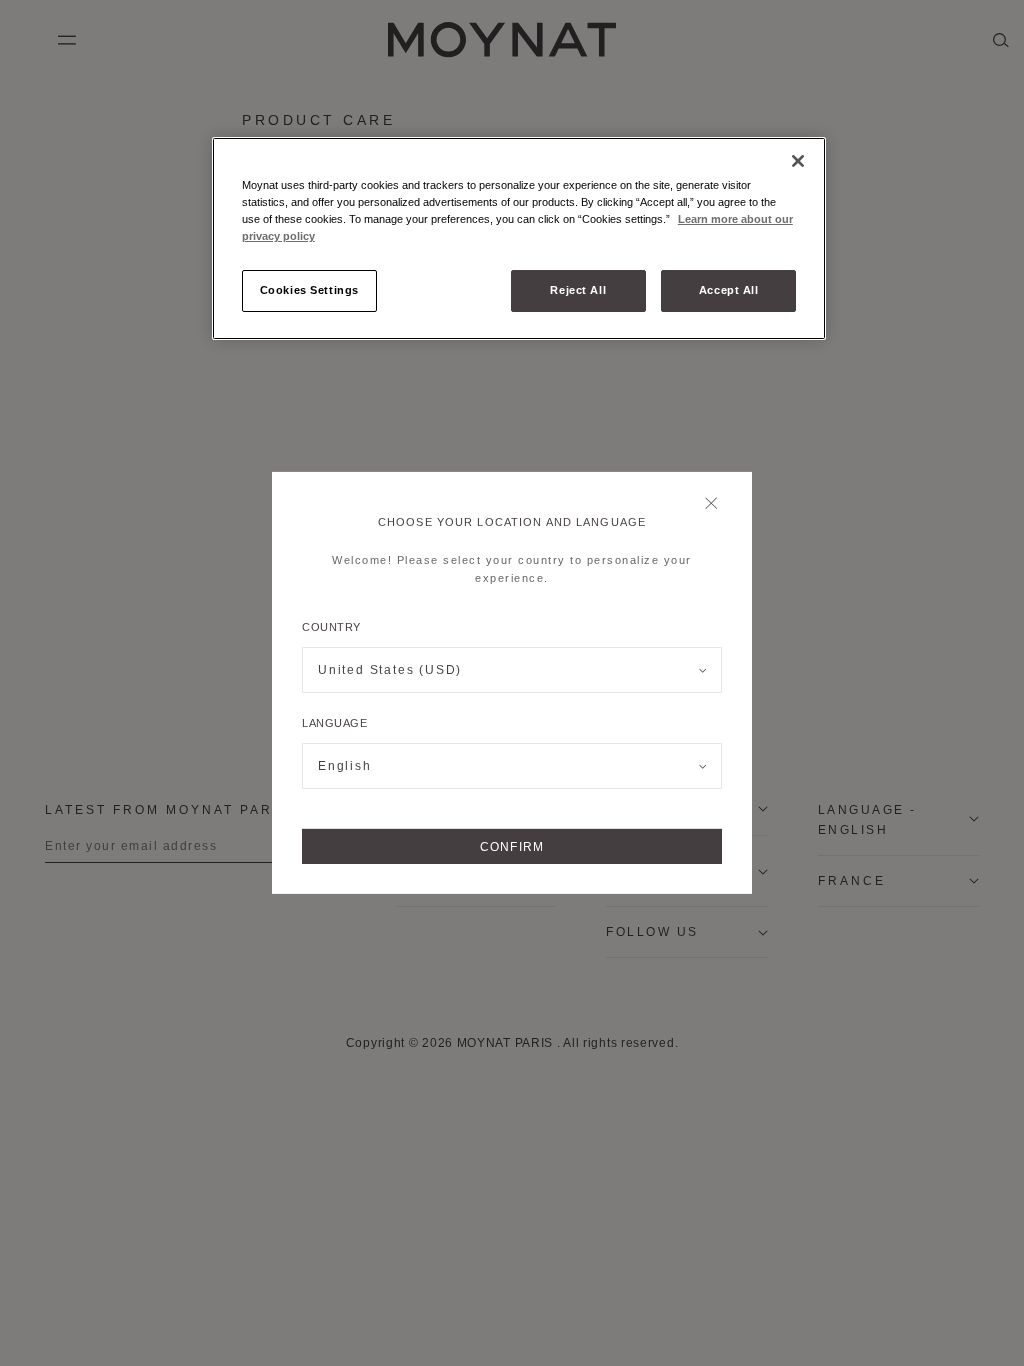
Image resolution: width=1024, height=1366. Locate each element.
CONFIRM (512, 847)
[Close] (716, 505)
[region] (519, 238)
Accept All (729, 290)
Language (334, 723)
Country (331, 627)
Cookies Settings (309, 290)
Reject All (578, 290)
